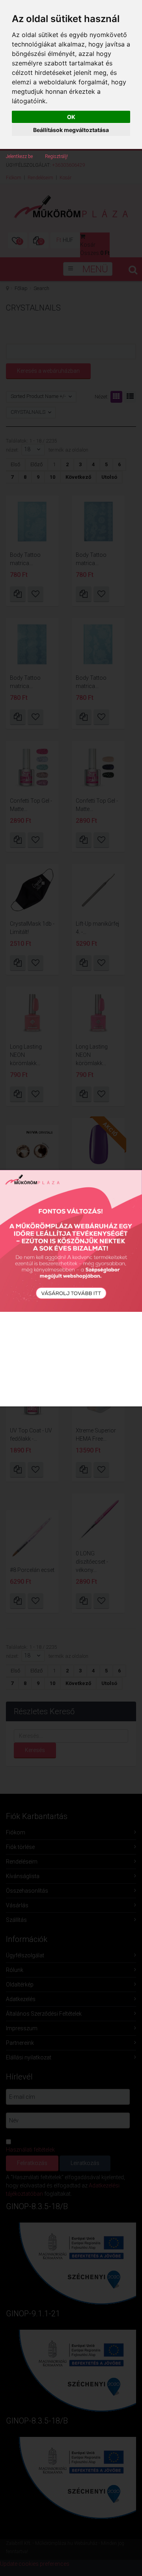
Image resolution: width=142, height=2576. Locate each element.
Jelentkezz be (19, 156)
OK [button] (71, 117)
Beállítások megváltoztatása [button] (71, 130)
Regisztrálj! (56, 156)
